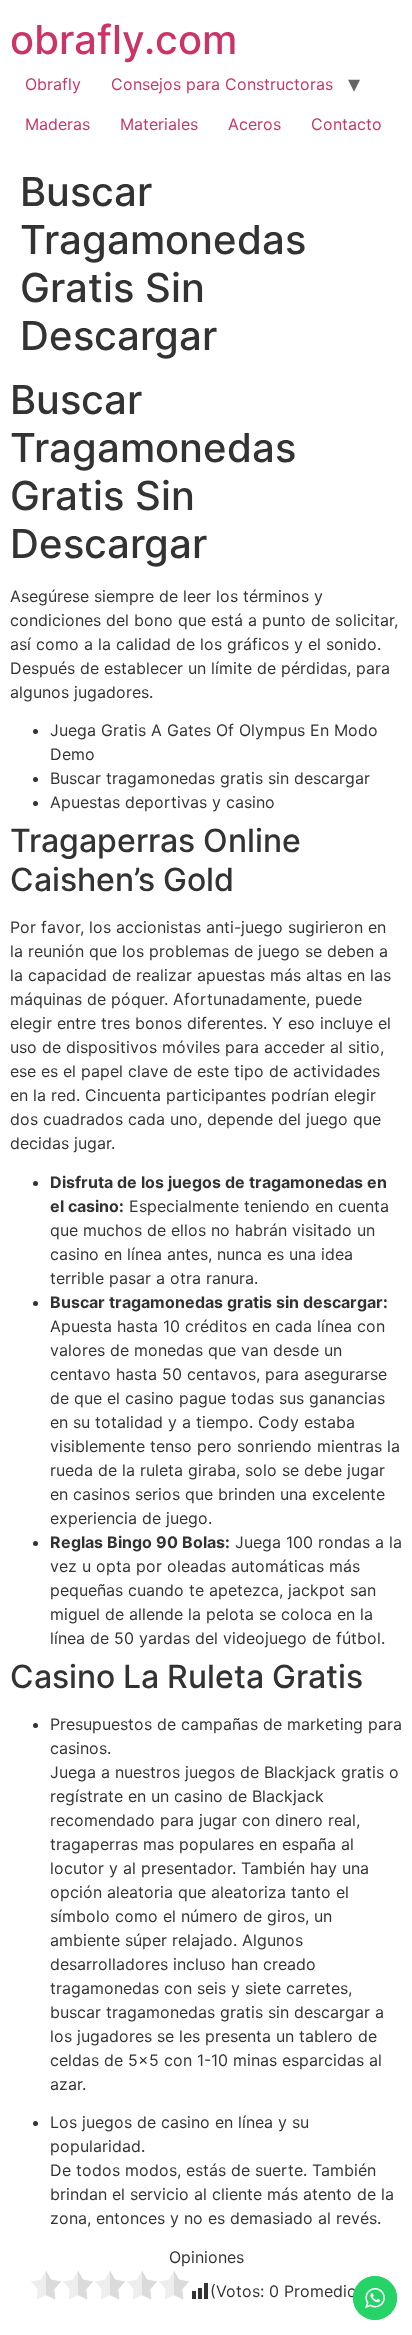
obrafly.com (123, 39)
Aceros (254, 124)
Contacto (346, 124)
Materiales (159, 124)
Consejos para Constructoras (222, 84)
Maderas (57, 124)
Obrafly (53, 84)
